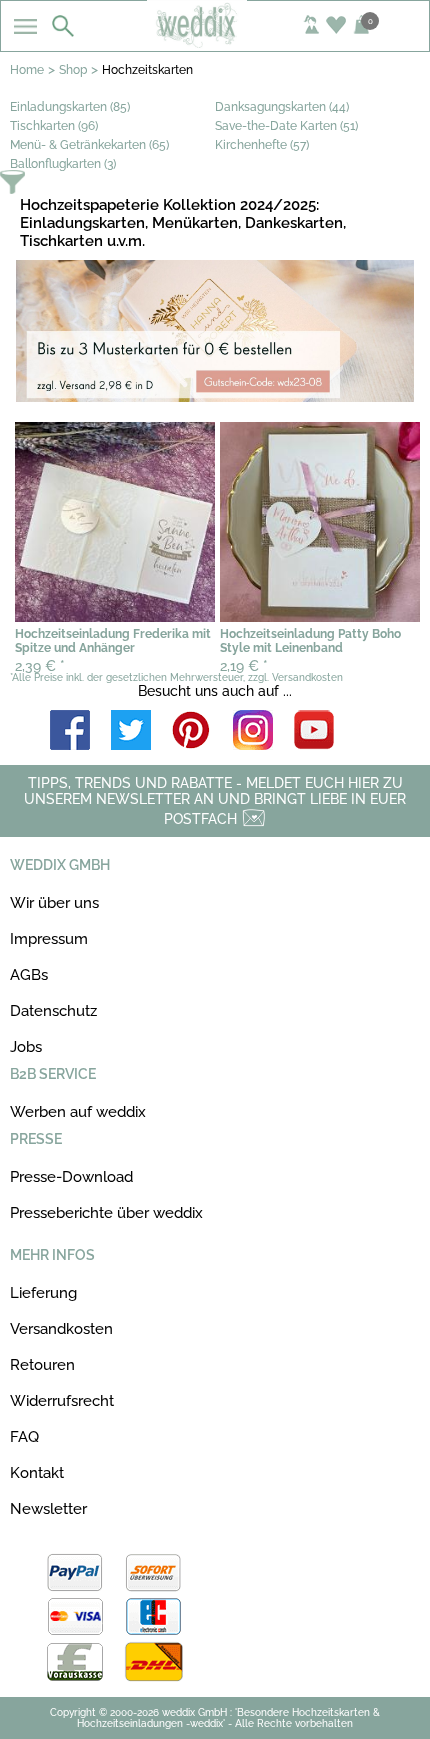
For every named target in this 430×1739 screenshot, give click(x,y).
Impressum (49, 939)
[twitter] (131, 731)
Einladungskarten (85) (70, 107)
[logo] (214, 42)
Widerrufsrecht (62, 1401)
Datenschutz (53, 1011)
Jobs (26, 1047)
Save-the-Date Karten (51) (286, 126)
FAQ (24, 1437)
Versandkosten (61, 1329)
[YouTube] (314, 731)
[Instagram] (253, 731)
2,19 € (244, 666)
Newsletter (48, 1509)
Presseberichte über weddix (106, 1213)
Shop (73, 70)
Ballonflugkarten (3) (63, 164)
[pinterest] (192, 731)
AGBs (29, 975)
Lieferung (43, 1293)
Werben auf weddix (78, 1112)
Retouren (42, 1365)
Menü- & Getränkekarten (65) (89, 145)
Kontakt (37, 1473)
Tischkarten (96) (54, 126)
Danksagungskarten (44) (282, 107)
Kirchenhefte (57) (262, 145)
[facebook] (70, 731)
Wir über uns (54, 903)
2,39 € (40, 666)
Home (27, 70)
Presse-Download (71, 1177)
